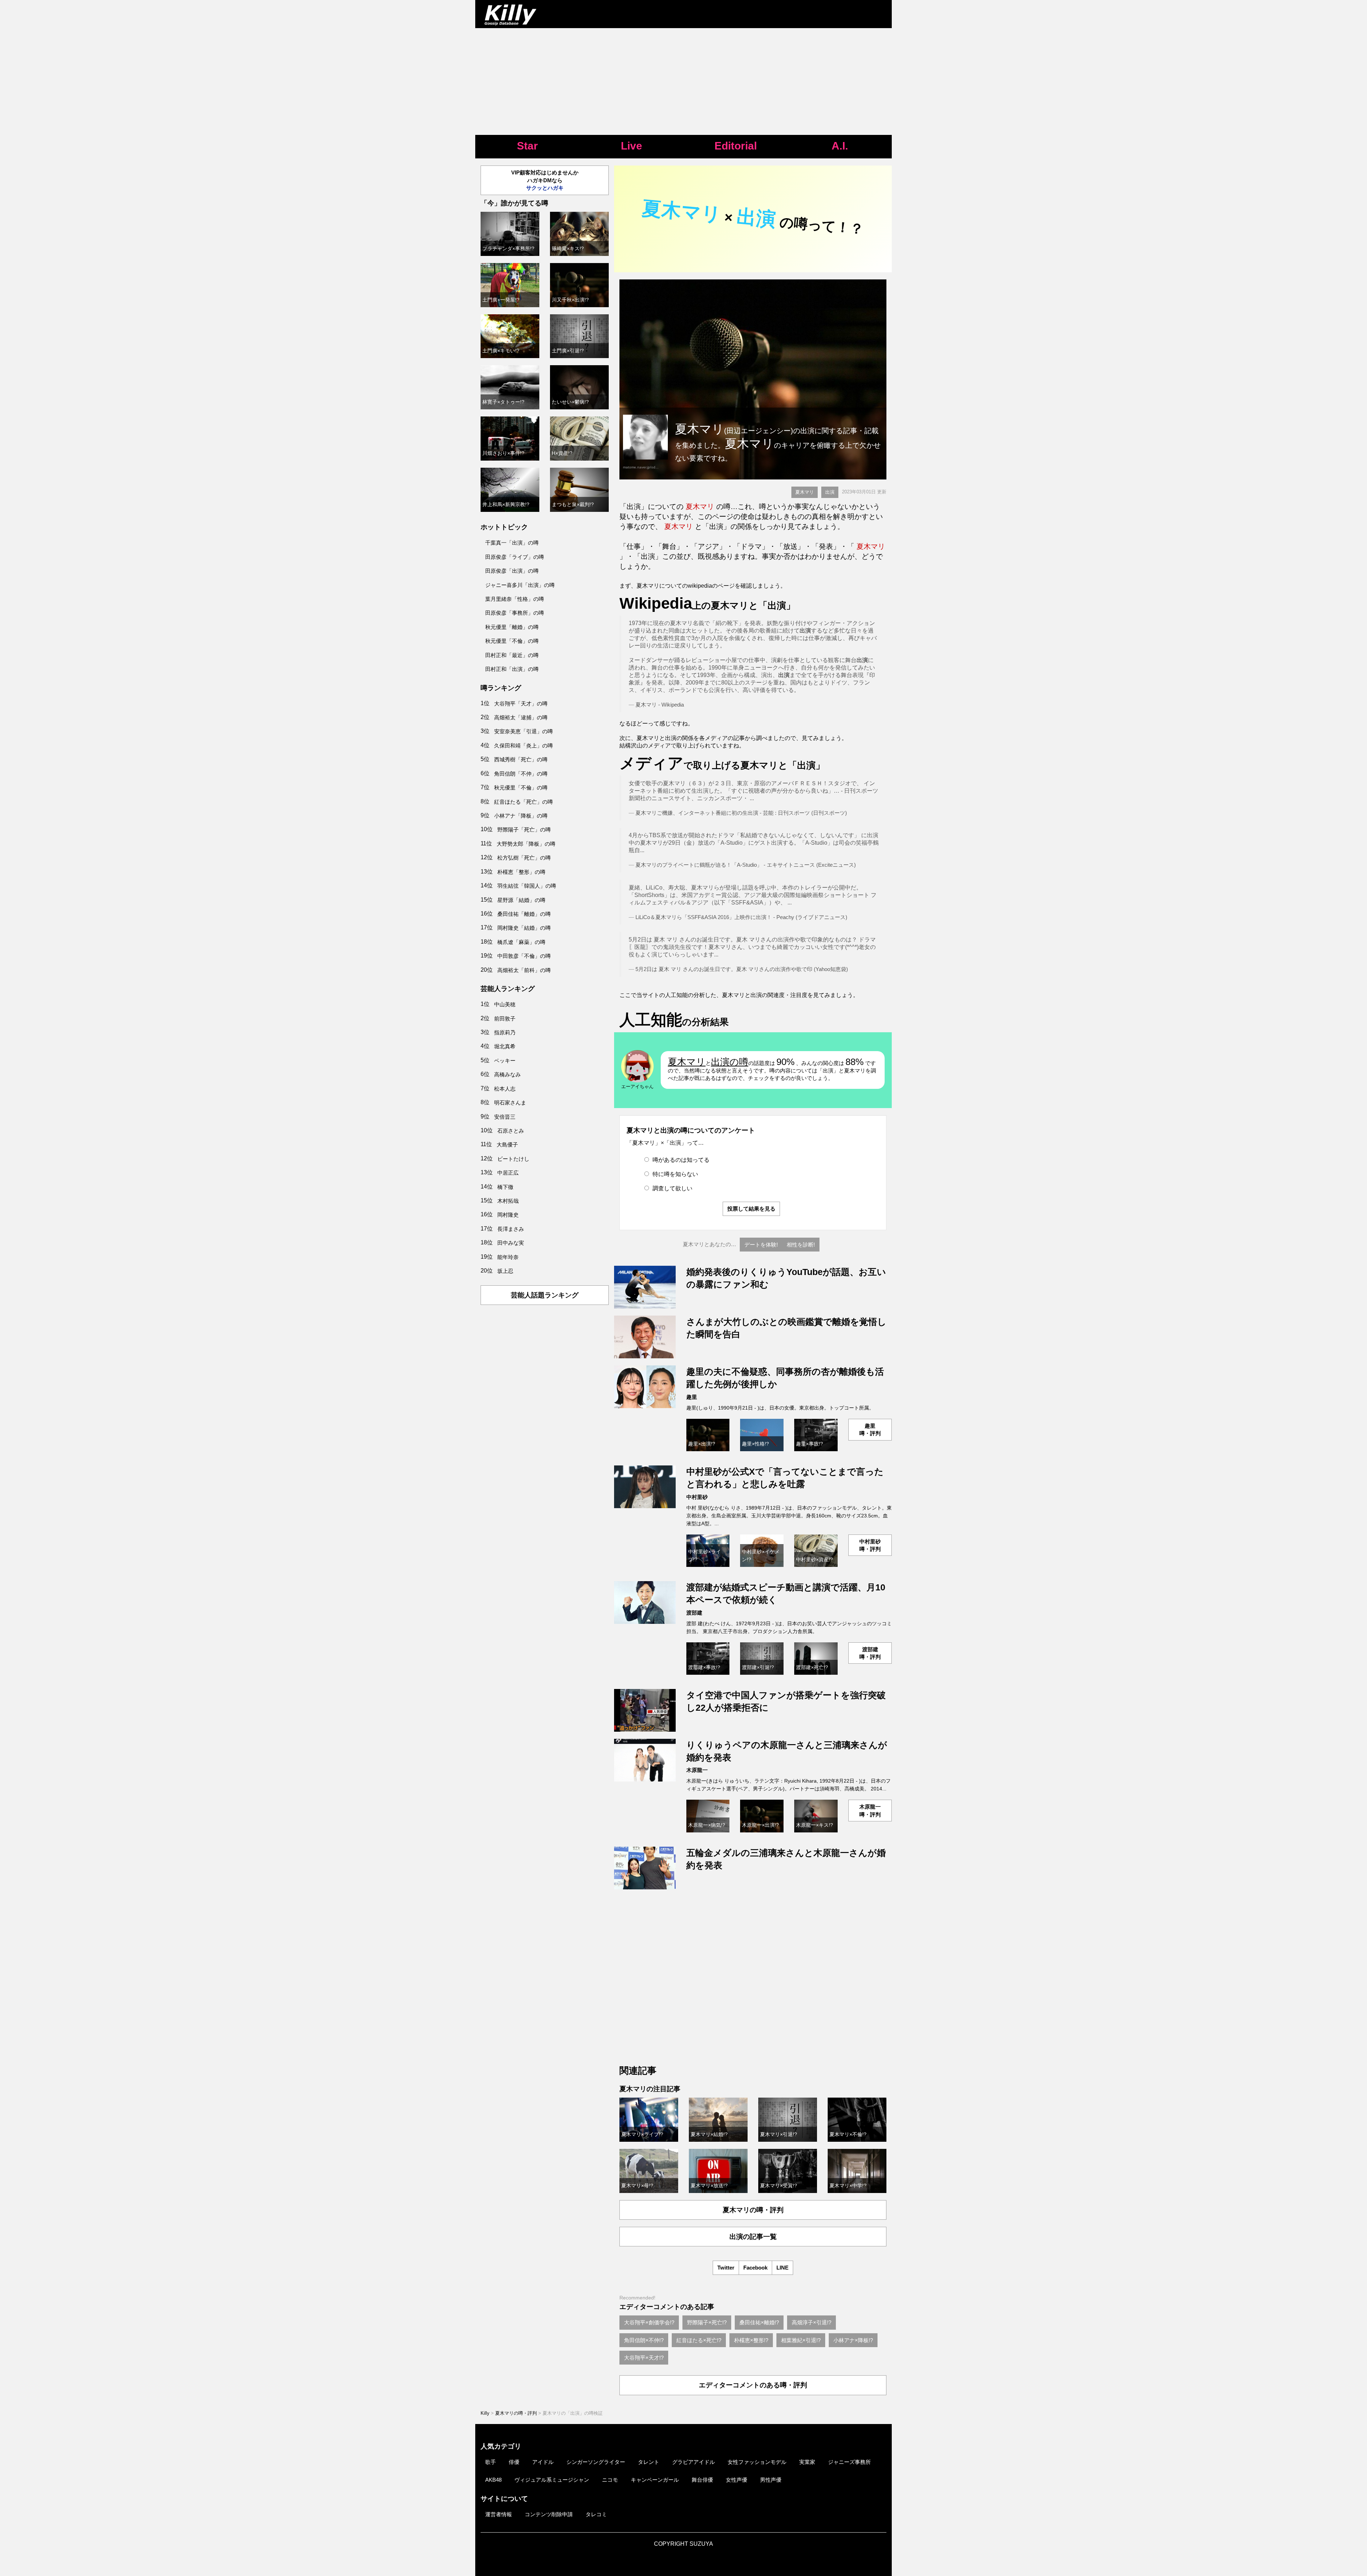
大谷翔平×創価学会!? (649, 2322)
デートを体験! (761, 1245)
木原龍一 (697, 1770)
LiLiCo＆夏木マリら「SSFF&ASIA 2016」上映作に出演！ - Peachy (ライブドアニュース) (741, 917)
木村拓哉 (508, 1201)
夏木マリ (805, 492)
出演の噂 (730, 1062)
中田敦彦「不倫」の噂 (524, 956)
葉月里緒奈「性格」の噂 (515, 599)
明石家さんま (510, 1103)
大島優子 (507, 1145)
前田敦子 (505, 1019)
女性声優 (737, 2480)
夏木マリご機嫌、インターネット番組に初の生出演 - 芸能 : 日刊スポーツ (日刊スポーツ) (741, 813)
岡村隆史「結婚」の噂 (524, 928)
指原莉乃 (505, 1032)
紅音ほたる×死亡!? (699, 2340)
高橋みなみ (507, 1074)
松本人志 (505, 1089)
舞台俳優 (702, 2480)
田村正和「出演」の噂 (512, 669)
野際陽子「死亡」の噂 (524, 830)
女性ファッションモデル (757, 2462)
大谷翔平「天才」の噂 (521, 704)
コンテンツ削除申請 (549, 2514)
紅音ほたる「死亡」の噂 (523, 802)
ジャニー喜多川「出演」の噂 (520, 585)
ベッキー (505, 1061)
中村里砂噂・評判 (870, 1545)
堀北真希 (505, 1046)
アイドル (543, 2462)
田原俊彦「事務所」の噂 (515, 613)
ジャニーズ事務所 (849, 2462)
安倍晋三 (505, 1117)
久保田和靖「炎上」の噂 (523, 746)
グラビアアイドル (693, 2462)
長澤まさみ (511, 1229)
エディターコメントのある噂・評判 (753, 2385)
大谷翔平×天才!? (644, 2358)
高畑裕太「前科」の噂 (524, 970)
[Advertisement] (683, 82)
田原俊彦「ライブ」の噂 (515, 557)
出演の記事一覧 (753, 2237)
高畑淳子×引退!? (811, 2322)
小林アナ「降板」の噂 (521, 816)
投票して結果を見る (751, 1209)
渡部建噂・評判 (870, 1653)
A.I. (840, 146)
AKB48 (493, 2480)
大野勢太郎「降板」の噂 (526, 844)
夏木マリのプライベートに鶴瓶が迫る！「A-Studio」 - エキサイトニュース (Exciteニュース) (746, 865)
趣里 (692, 1397)
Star (527, 146)
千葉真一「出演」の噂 (512, 543)
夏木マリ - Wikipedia (660, 705)
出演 (830, 492)
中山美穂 (505, 1004)
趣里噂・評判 (870, 1429)
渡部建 (694, 1613)
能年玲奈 (508, 1257)
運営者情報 (499, 2514)
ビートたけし (513, 1159)
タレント (649, 2462)
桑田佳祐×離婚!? (759, 2322)
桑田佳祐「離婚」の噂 (524, 914)
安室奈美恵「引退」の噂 (523, 731)
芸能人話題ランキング (545, 1295)
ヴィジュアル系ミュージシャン (552, 2480)
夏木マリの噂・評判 (753, 2210)
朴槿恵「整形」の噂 (521, 872)
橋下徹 (505, 1187)
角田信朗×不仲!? (644, 2340)
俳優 (514, 2462)
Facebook (755, 2268)
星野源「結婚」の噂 (521, 900)
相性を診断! (801, 1245)
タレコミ (596, 2514)
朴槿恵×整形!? (751, 2340)
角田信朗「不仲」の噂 (521, 774)
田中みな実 (511, 1243)
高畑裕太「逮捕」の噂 (521, 717)
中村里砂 (697, 1497)
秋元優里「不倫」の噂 (512, 641)
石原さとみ (511, 1131)
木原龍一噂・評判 (870, 1810)
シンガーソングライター (596, 2462)
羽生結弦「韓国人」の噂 (527, 886)
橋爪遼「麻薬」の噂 (521, 942)
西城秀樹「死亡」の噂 (521, 759)
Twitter (726, 2268)
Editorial (736, 146)
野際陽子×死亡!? (707, 2322)
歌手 (491, 2462)
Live (632, 146)
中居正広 (508, 1173)
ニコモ (610, 2480)
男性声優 (771, 2480)
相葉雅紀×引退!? (801, 2340)
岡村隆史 (508, 1215)
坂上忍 (505, 1271)
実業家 (807, 2462)
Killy (485, 2413)
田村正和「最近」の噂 (512, 655)
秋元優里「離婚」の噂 (512, 627)
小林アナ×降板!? (853, 2340)
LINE (782, 2268)
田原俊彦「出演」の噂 (512, 571)
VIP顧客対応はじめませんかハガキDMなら (545, 180)
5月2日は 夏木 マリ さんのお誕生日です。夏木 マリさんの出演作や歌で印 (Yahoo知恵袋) (742, 969)
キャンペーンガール (655, 2480)
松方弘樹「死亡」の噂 (524, 858)
